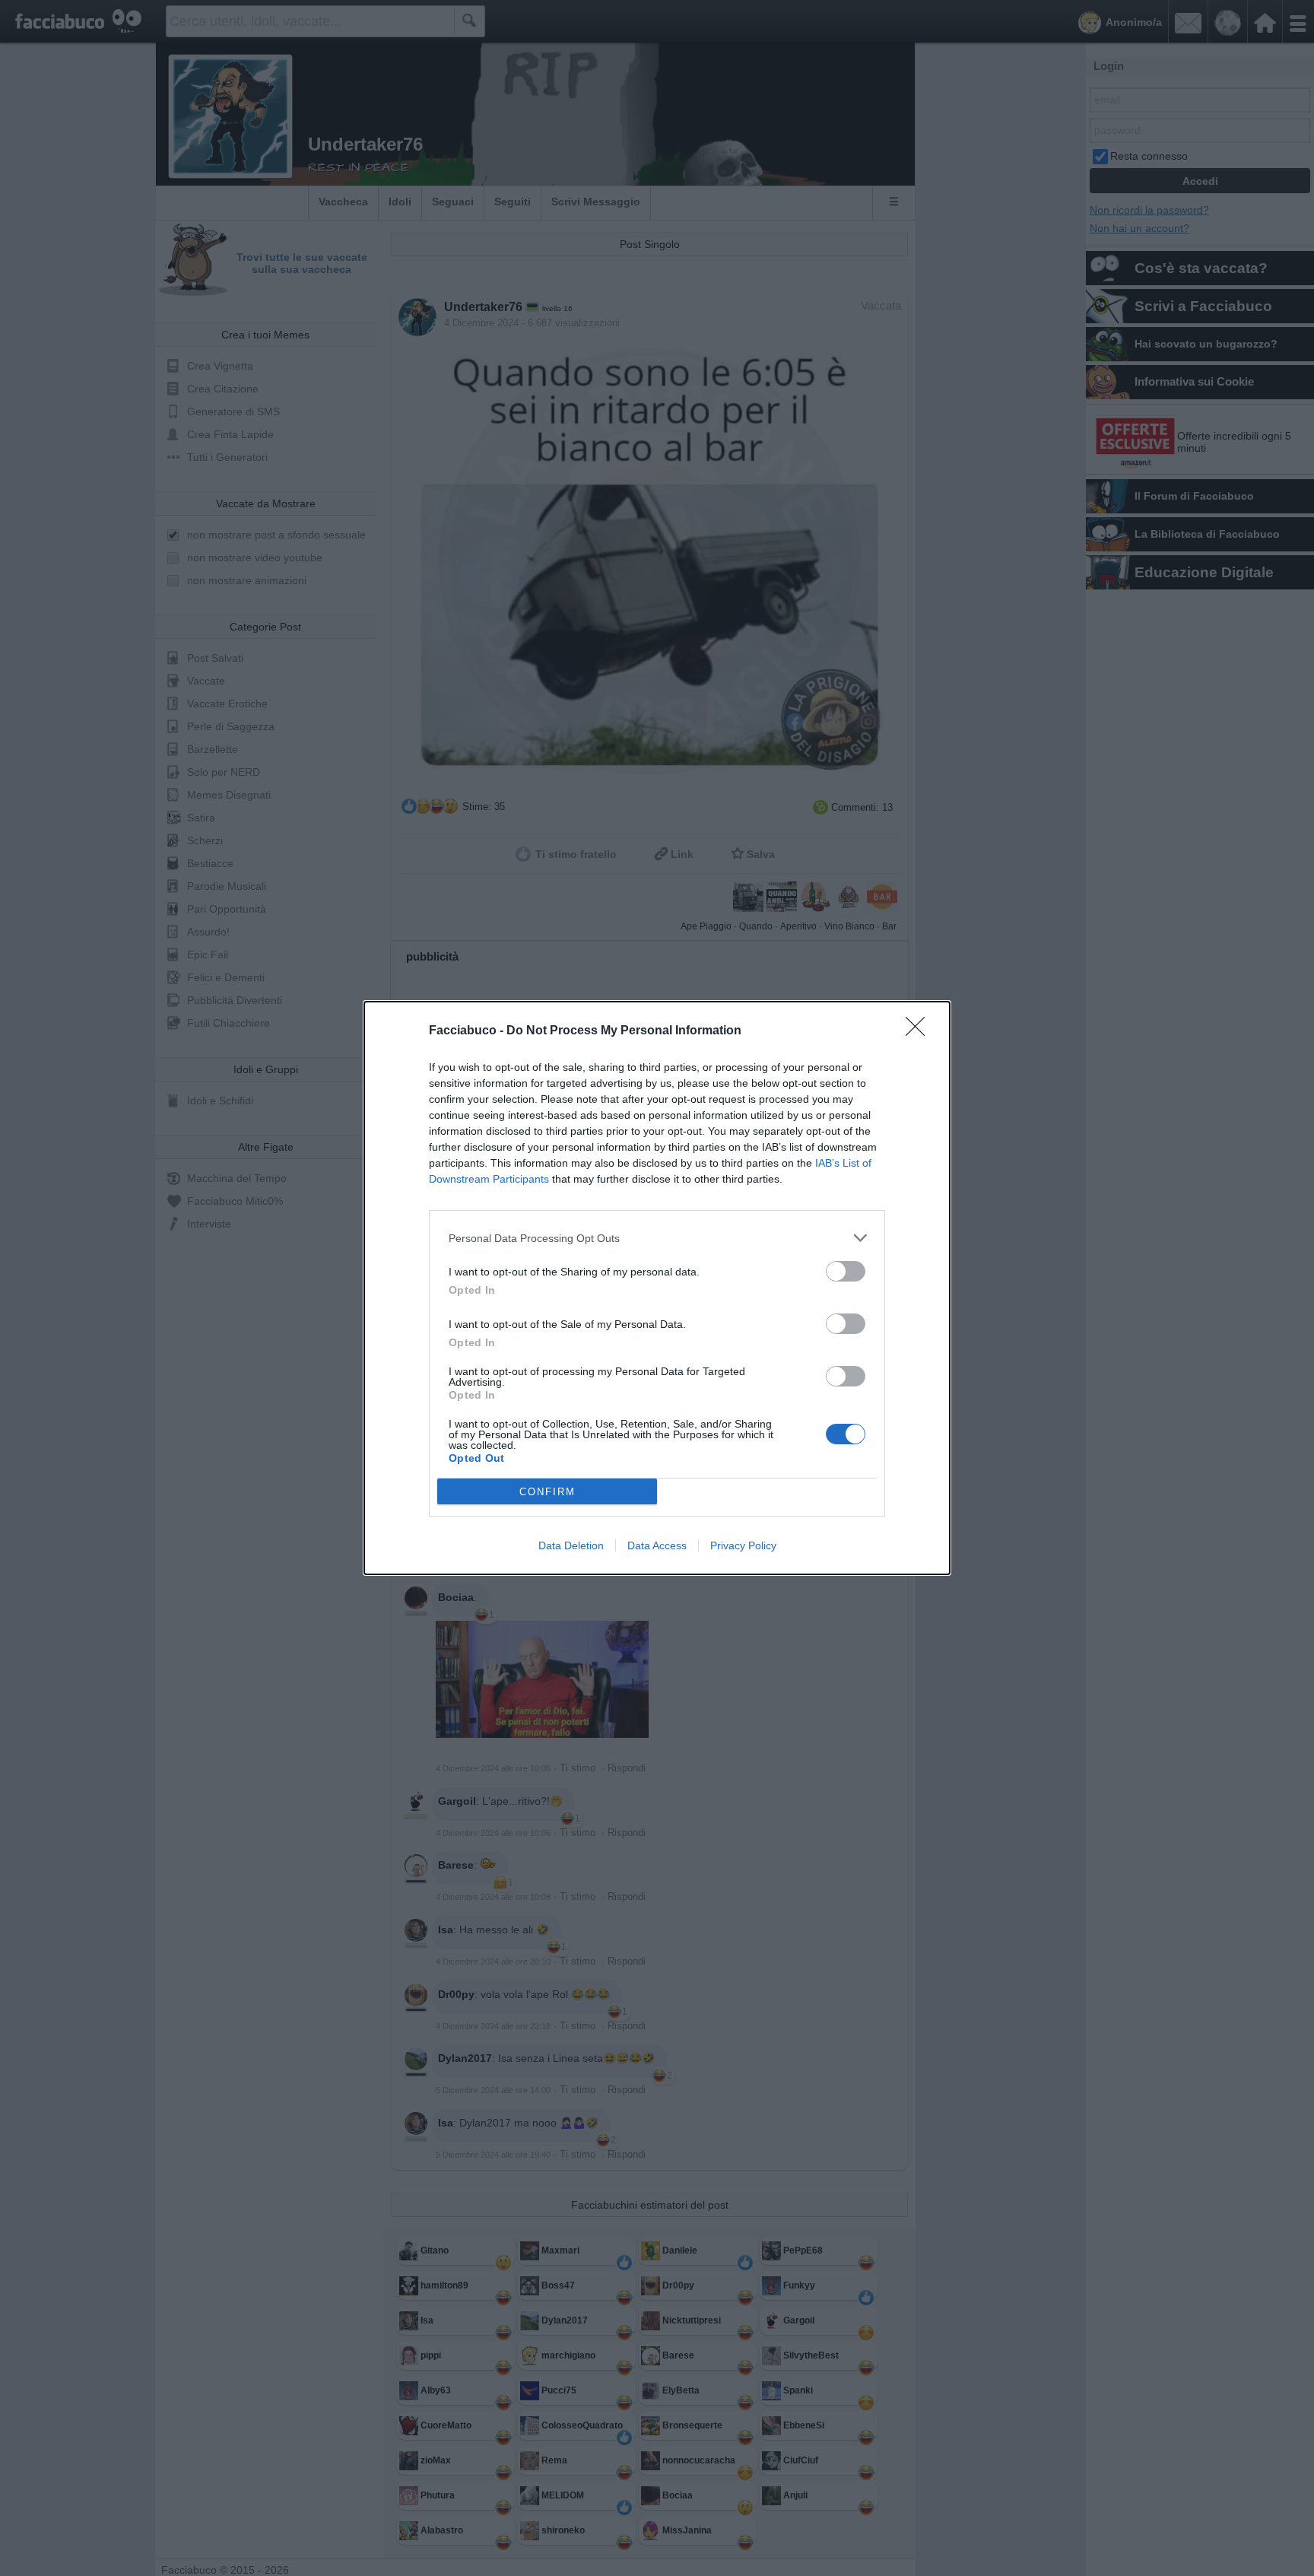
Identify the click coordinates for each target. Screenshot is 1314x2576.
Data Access (657, 1545)
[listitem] (657, 1238)
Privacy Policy (743, 1545)
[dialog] (657, 1288)
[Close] (920, 1031)
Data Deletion (571, 1545)
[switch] (846, 1271)
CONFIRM (547, 1492)
